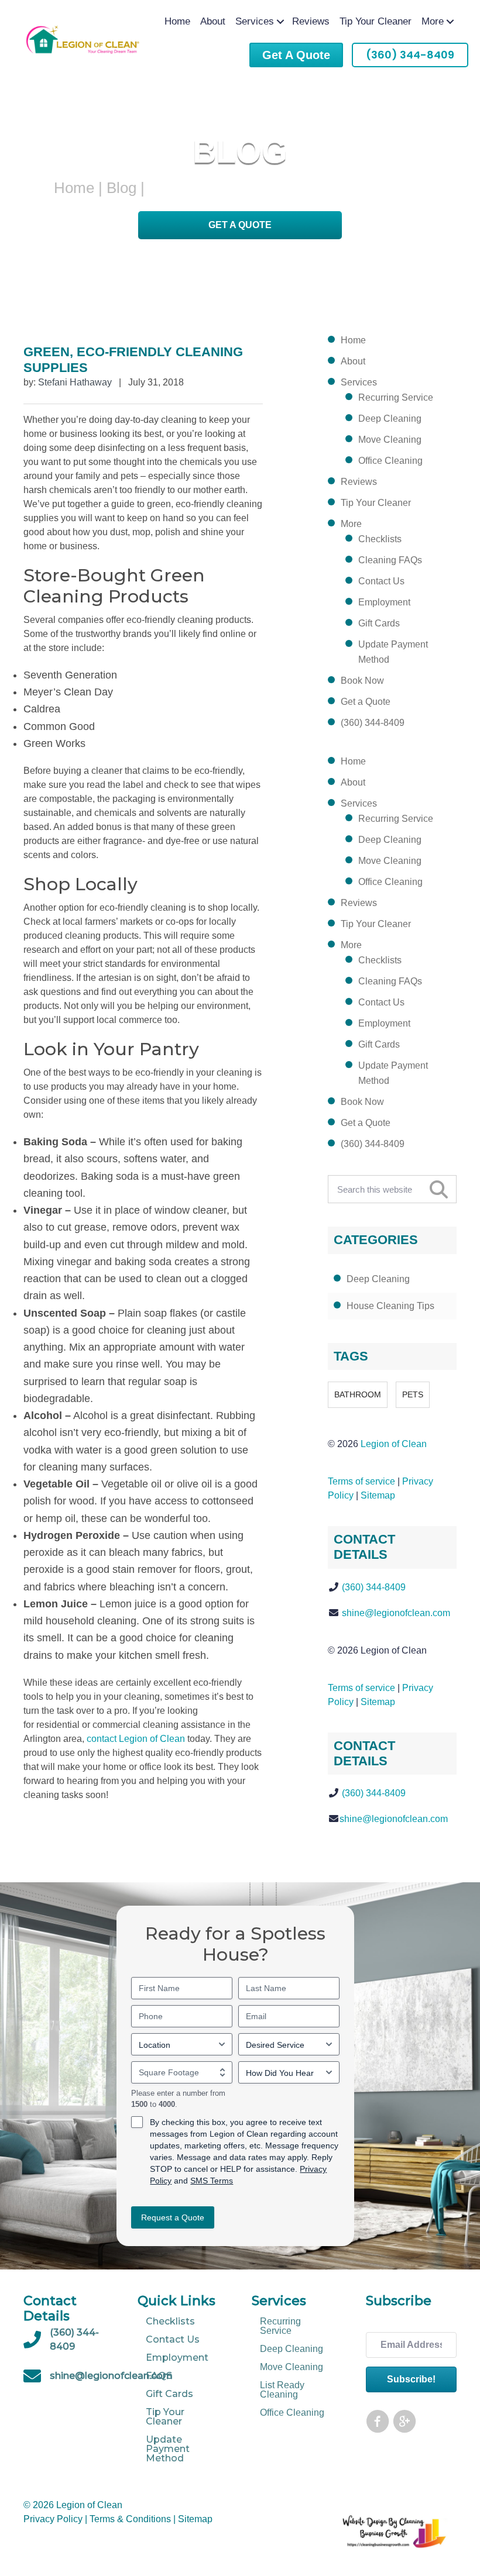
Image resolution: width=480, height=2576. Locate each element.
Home (177, 21)
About (213, 21)
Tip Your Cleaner (376, 21)
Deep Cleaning (390, 419)
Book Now (362, 681)
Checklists (380, 539)
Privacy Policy (53, 2519)
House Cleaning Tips (390, 1306)
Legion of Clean (394, 1444)
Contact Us (381, 581)
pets (413, 1394)
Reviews (311, 21)
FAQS (159, 2375)
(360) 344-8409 (373, 723)
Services (255, 21)
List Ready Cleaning (282, 2390)
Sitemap (378, 1495)
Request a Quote (173, 2218)
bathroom (358, 1394)
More (433, 21)
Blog (121, 188)
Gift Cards (379, 623)
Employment (384, 602)
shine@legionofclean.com (396, 1613)
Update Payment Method (393, 652)
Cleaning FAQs (390, 560)
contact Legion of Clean (136, 1739)
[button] (280, 21)
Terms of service (361, 1481)
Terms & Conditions (130, 2519)
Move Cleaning (390, 440)
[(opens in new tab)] (395, 2549)
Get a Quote (240, 225)
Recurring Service (396, 397)
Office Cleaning (390, 461)
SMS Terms (212, 2181)
